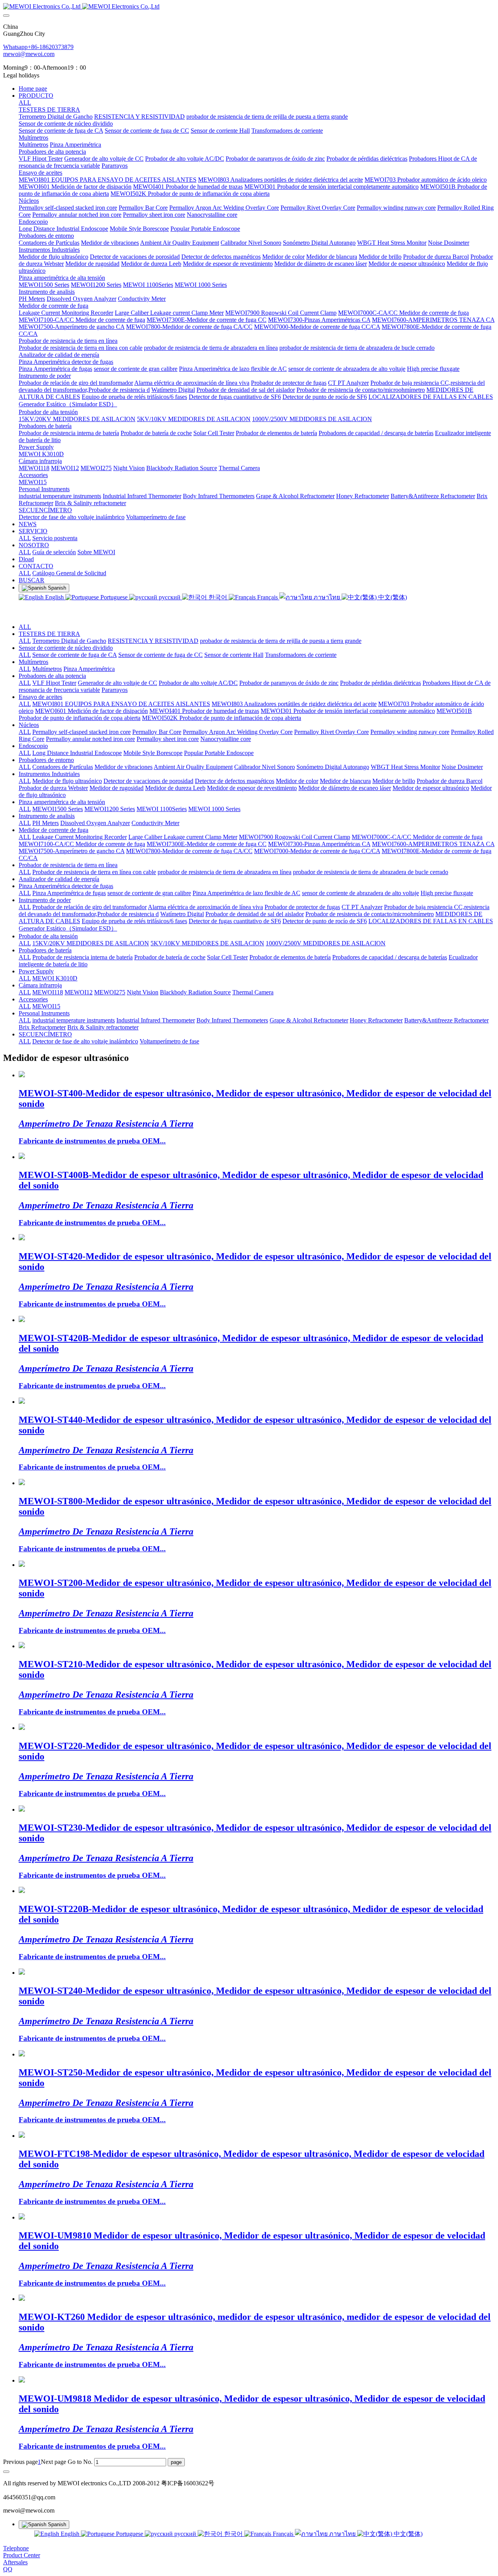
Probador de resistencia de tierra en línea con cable (94, 872)
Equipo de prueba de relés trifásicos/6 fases (134, 921)
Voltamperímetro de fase (169, 1041)
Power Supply (36, 971)
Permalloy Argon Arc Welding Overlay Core (238, 732)
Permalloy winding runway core (410, 732)
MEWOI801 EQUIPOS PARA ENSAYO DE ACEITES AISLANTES (121, 704)
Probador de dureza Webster (53, 788)
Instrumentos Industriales (49, 774)
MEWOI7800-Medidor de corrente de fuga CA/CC (189, 851)
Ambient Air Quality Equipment (193, 767)
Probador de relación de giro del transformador (89, 907)
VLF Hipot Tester (54, 683)
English (54, 597)
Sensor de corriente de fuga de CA (75, 655)
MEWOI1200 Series (110, 809)
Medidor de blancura (345, 781)
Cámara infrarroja (40, 985)
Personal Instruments (44, 1013)
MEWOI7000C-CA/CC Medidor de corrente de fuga (417, 837)
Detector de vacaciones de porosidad (148, 781)
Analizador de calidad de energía (59, 879)
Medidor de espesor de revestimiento (252, 788)
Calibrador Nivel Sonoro (265, 767)
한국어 (218, 597)
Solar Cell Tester (227, 957)
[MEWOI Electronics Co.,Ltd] (249, 7)
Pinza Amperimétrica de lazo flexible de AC (246, 893)
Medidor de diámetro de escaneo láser (345, 788)
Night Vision (143, 992)
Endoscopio (33, 746)
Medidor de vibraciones (124, 767)
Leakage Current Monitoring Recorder (80, 837)
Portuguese (114, 597)
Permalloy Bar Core (157, 732)
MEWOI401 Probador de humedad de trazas (204, 711)
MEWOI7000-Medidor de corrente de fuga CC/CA (317, 851)
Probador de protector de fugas (302, 907)
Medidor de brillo (394, 781)
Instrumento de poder (45, 900)
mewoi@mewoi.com (29, 54)
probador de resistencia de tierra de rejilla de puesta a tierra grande (281, 641)
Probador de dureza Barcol (450, 781)
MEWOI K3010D (55, 978)
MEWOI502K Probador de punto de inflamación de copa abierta (222, 718)
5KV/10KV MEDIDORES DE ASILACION (207, 943)
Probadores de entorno (46, 760)
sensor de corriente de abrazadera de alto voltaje (360, 893)
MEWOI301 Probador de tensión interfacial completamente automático (348, 711)
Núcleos (29, 725)
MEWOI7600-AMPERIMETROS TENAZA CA (433, 844)
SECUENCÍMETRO (45, 1034)
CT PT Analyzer (362, 907)
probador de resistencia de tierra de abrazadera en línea (224, 872)
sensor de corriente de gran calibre (149, 893)
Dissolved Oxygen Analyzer (95, 823)
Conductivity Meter (155, 823)
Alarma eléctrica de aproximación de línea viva (205, 907)
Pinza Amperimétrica (89, 669)
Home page (33, 89)
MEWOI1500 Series (58, 809)
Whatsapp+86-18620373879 (38, 47)
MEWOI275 (110, 992)
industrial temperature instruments (74, 1020)
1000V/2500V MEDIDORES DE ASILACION (326, 943)
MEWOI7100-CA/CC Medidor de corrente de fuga (82, 844)
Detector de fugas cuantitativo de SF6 (235, 921)
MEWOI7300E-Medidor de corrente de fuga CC (207, 844)
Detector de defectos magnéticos (235, 781)
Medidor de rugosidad (117, 788)
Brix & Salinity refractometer (103, 1027)
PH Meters (46, 823)
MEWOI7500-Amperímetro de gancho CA (72, 851)
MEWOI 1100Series (162, 809)
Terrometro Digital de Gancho (69, 641)
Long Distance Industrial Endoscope (77, 753)
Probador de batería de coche (170, 957)
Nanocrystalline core (226, 739)
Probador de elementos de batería (290, 957)
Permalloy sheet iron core (168, 739)
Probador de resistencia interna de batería (82, 957)
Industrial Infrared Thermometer (156, 1020)
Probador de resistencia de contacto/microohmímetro (370, 914)
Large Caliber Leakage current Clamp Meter (183, 837)
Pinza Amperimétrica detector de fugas (66, 886)
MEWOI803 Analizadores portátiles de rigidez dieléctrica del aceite (294, 704)
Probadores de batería (45, 950)
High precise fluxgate (447, 893)
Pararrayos (115, 690)
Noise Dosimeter (462, 767)
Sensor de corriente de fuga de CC (160, 655)
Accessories (33, 999)
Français (267, 597)
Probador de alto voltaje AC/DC (198, 683)
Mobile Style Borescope (153, 753)
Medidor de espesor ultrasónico (431, 788)
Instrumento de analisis (47, 816)
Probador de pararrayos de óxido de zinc (289, 683)
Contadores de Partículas (63, 767)
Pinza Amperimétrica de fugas (69, 893)
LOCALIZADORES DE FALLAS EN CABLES (431, 921)
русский (170, 597)
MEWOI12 (79, 992)
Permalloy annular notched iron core (90, 739)
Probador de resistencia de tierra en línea (68, 865)
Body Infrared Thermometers (232, 1020)
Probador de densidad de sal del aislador (255, 914)
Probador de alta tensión (48, 936)
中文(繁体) (392, 597)
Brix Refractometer (42, 1027)
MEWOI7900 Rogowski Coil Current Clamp (295, 837)
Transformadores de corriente (301, 655)
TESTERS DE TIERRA (49, 634)
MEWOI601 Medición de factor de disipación (91, 711)
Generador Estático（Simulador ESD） (68, 928)
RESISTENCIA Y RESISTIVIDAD (153, 641)
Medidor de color (297, 781)
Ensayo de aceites (40, 697)
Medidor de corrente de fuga (53, 830)
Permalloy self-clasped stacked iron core (82, 732)
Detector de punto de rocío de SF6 (325, 921)
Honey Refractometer (376, 1020)
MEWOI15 (46, 1006)
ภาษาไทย (327, 597)
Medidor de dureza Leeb (175, 788)
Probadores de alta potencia (52, 676)
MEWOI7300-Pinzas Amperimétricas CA (319, 844)
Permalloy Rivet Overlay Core (331, 732)
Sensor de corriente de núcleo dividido (66, 648)
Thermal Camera (253, 992)
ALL (25, 103)
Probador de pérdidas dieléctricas (381, 683)
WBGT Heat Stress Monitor (405, 767)
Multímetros (33, 662)
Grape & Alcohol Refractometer (309, 1020)
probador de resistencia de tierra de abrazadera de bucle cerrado (371, 872)
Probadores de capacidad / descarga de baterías (390, 957)
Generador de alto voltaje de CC (117, 683)
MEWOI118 (48, 992)
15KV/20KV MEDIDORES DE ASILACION (91, 943)
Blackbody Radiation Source (195, 992)
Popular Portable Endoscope (219, 753)
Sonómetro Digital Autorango (333, 767)
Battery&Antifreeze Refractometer (446, 1020)
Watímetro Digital (182, 914)
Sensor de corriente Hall (234, 655)
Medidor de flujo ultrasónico (67, 781)
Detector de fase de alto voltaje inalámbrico (85, 1041)
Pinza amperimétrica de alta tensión (62, 802)
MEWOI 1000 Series (214, 809)
